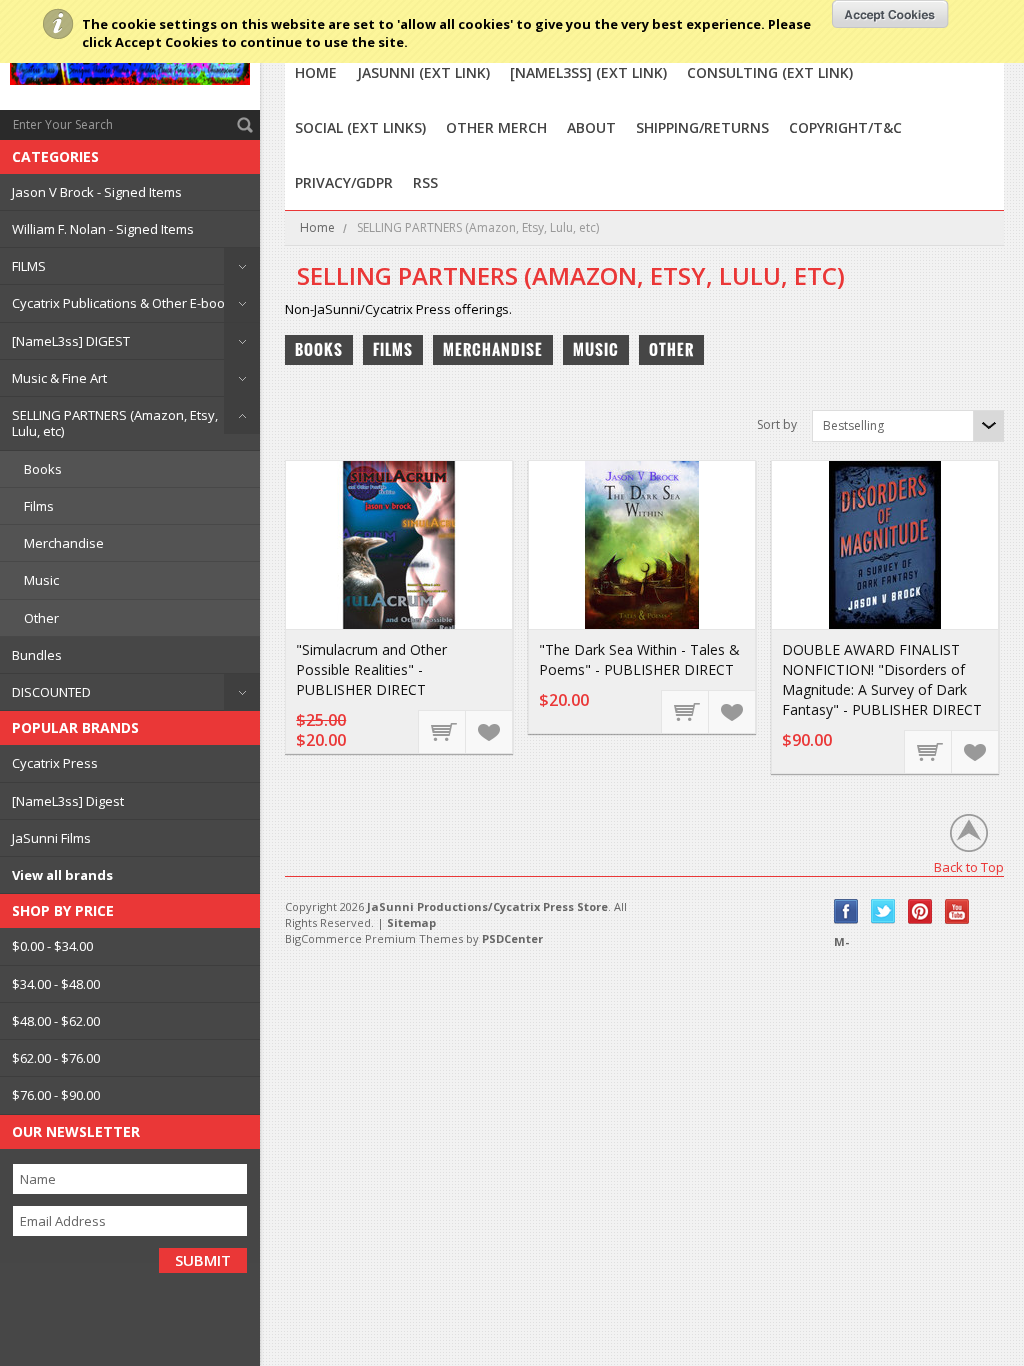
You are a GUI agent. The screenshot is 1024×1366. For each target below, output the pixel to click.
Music (41, 580)
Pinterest (920, 911)
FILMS (29, 266)
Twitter (883, 911)
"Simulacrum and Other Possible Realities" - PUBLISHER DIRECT (371, 669)
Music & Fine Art (59, 378)
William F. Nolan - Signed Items (103, 229)
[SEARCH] (245, 125)
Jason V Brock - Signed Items (97, 192)
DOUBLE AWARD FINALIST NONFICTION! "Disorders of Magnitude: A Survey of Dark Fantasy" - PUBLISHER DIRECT (882, 679)
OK (890, 14)
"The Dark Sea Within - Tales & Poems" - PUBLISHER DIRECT (639, 659)
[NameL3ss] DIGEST (71, 341)
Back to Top (969, 866)
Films (39, 506)
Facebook (846, 911)
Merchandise (64, 543)
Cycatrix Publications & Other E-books (125, 303)
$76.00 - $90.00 (56, 1095)
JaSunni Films (51, 838)
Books (43, 469)
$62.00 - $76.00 (56, 1058)
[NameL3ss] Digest (68, 801)
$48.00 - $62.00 (56, 1021)
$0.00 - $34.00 (52, 946)
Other (41, 618)
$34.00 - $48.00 (56, 984)
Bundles (37, 655)
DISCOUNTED (51, 692)
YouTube (957, 911)
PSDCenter (512, 938)
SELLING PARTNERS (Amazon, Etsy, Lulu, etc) (115, 423)
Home (317, 227)
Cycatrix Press (55, 763)
